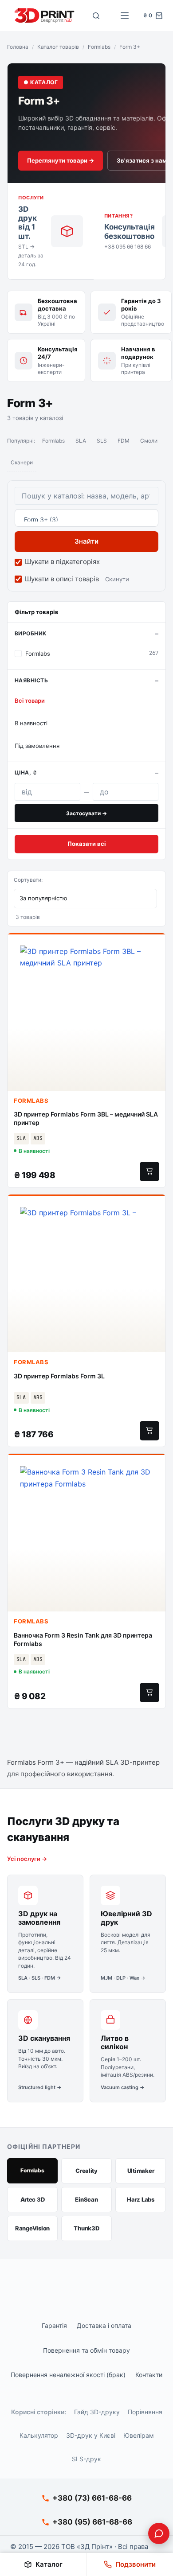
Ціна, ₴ (26, 772)
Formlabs (99, 47)
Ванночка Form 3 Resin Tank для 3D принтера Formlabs (83, 1639)
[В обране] (154, 947)
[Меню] (125, 16)
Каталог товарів (58, 47)
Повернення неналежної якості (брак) (68, 2375)
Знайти (86, 541)
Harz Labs (141, 2199)
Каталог (49, 2564)
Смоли (149, 441)
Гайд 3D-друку (97, 2412)
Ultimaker (141, 2171)
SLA (81, 441)
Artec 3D (33, 2199)
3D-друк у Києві (91, 2435)
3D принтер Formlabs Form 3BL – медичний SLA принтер (86, 1118)
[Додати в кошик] (149, 1171)
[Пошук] (96, 16)
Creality (86, 2171)
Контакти (149, 2375)
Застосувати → (86, 813)
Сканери (22, 462)
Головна (18, 47)
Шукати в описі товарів (62, 579)
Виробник (31, 633)
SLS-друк (86, 2459)
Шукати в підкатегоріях (62, 562)
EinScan (86, 2199)
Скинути (117, 579)
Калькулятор (39, 2435)
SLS (102, 441)
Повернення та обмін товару (86, 2350)
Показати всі (87, 844)
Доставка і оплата (104, 2325)
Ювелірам (139, 2435)
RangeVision (32, 2228)
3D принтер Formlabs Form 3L (59, 1376)
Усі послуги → (27, 1859)
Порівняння (145, 2412)
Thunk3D (86, 2228)
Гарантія (54, 2325)
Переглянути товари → (61, 160)
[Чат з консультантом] (159, 2533)
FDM (124, 441)
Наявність (31, 680)
